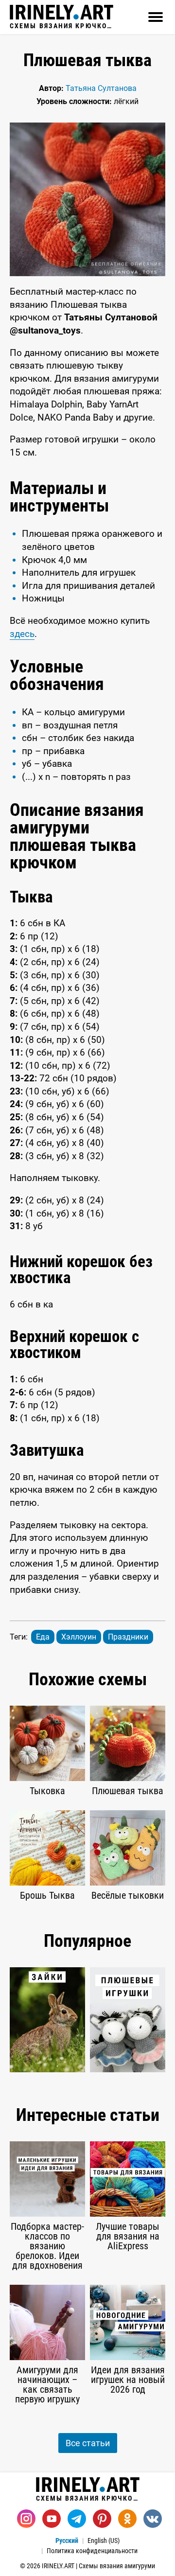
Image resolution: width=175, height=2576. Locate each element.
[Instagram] (26, 2519)
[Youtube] (52, 2519)
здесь (22, 634)
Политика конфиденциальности (92, 2551)
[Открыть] (156, 17)
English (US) (104, 2541)
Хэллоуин (79, 1637)
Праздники (128, 1637)
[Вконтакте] (153, 2519)
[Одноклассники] (127, 2519)
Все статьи (88, 2443)
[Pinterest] (102, 2519)
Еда (43, 1637)
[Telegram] (77, 2519)
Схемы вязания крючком (61, 26)
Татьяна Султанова (101, 88)
